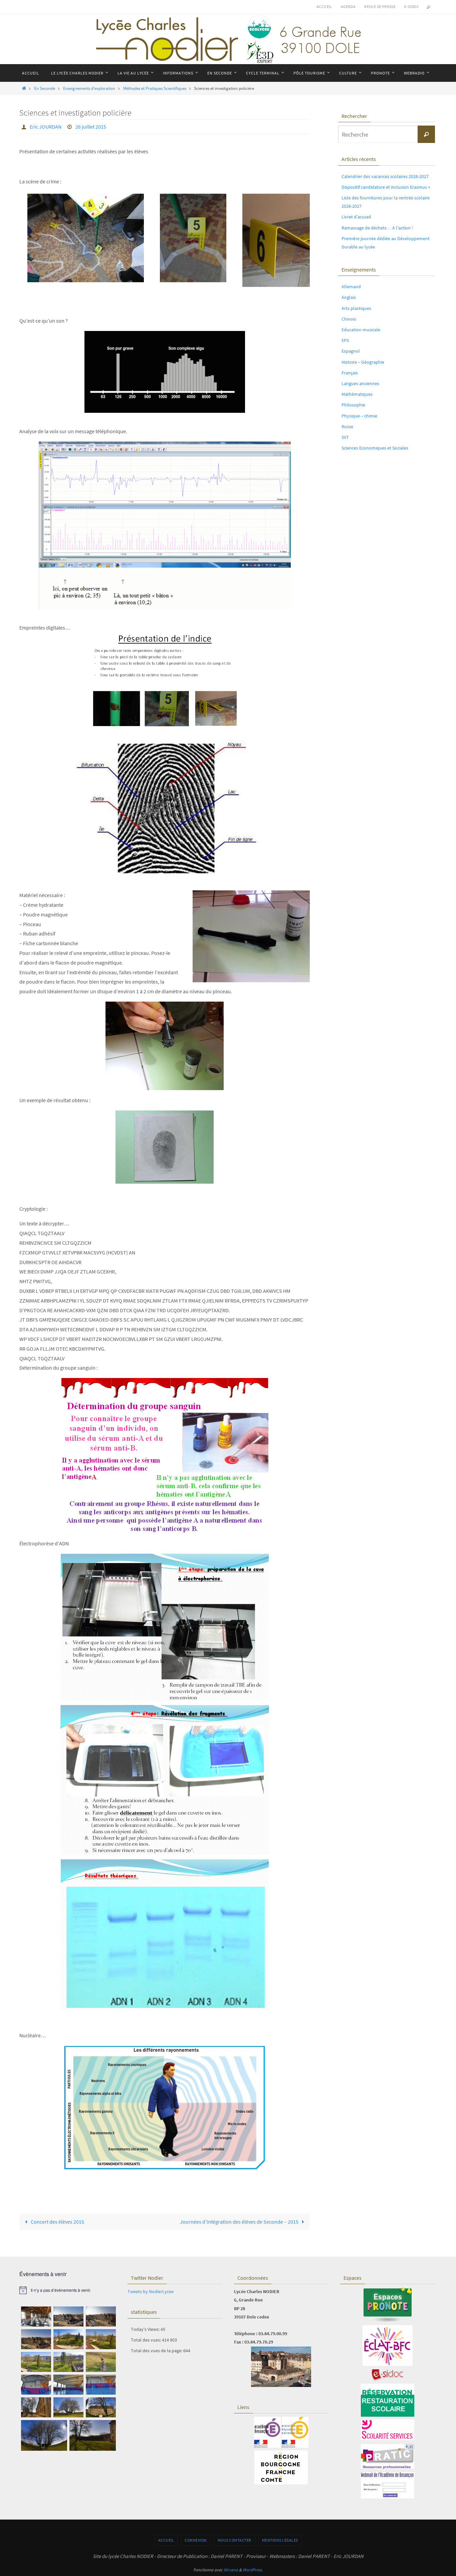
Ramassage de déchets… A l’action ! (377, 228)
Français (350, 373)
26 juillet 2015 (91, 127)
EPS (345, 340)
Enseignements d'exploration (89, 88)
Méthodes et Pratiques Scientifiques (155, 88)
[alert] (68, 2290)
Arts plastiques (356, 308)
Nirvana (231, 2570)
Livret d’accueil (356, 217)
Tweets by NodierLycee (151, 2291)
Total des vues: (146, 2340)
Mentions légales (280, 2540)
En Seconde (45, 88)
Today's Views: (146, 2329)
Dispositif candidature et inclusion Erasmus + (386, 187)
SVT (345, 437)
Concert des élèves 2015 (57, 2222)
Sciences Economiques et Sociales (375, 448)
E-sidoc (412, 7)
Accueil (324, 7)
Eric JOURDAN (46, 127)
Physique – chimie (359, 416)
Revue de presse (380, 7)
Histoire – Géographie (363, 362)
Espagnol (351, 351)
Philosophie (353, 405)
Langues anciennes (360, 383)
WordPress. (253, 2570)
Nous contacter (235, 2540)
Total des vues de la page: (157, 2351)
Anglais (349, 297)
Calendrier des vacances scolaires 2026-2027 (385, 176)
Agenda (348, 7)
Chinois (349, 319)
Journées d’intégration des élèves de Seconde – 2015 (240, 2222)
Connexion (196, 2540)
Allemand (351, 287)
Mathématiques (357, 394)
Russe (347, 426)
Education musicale (361, 330)
